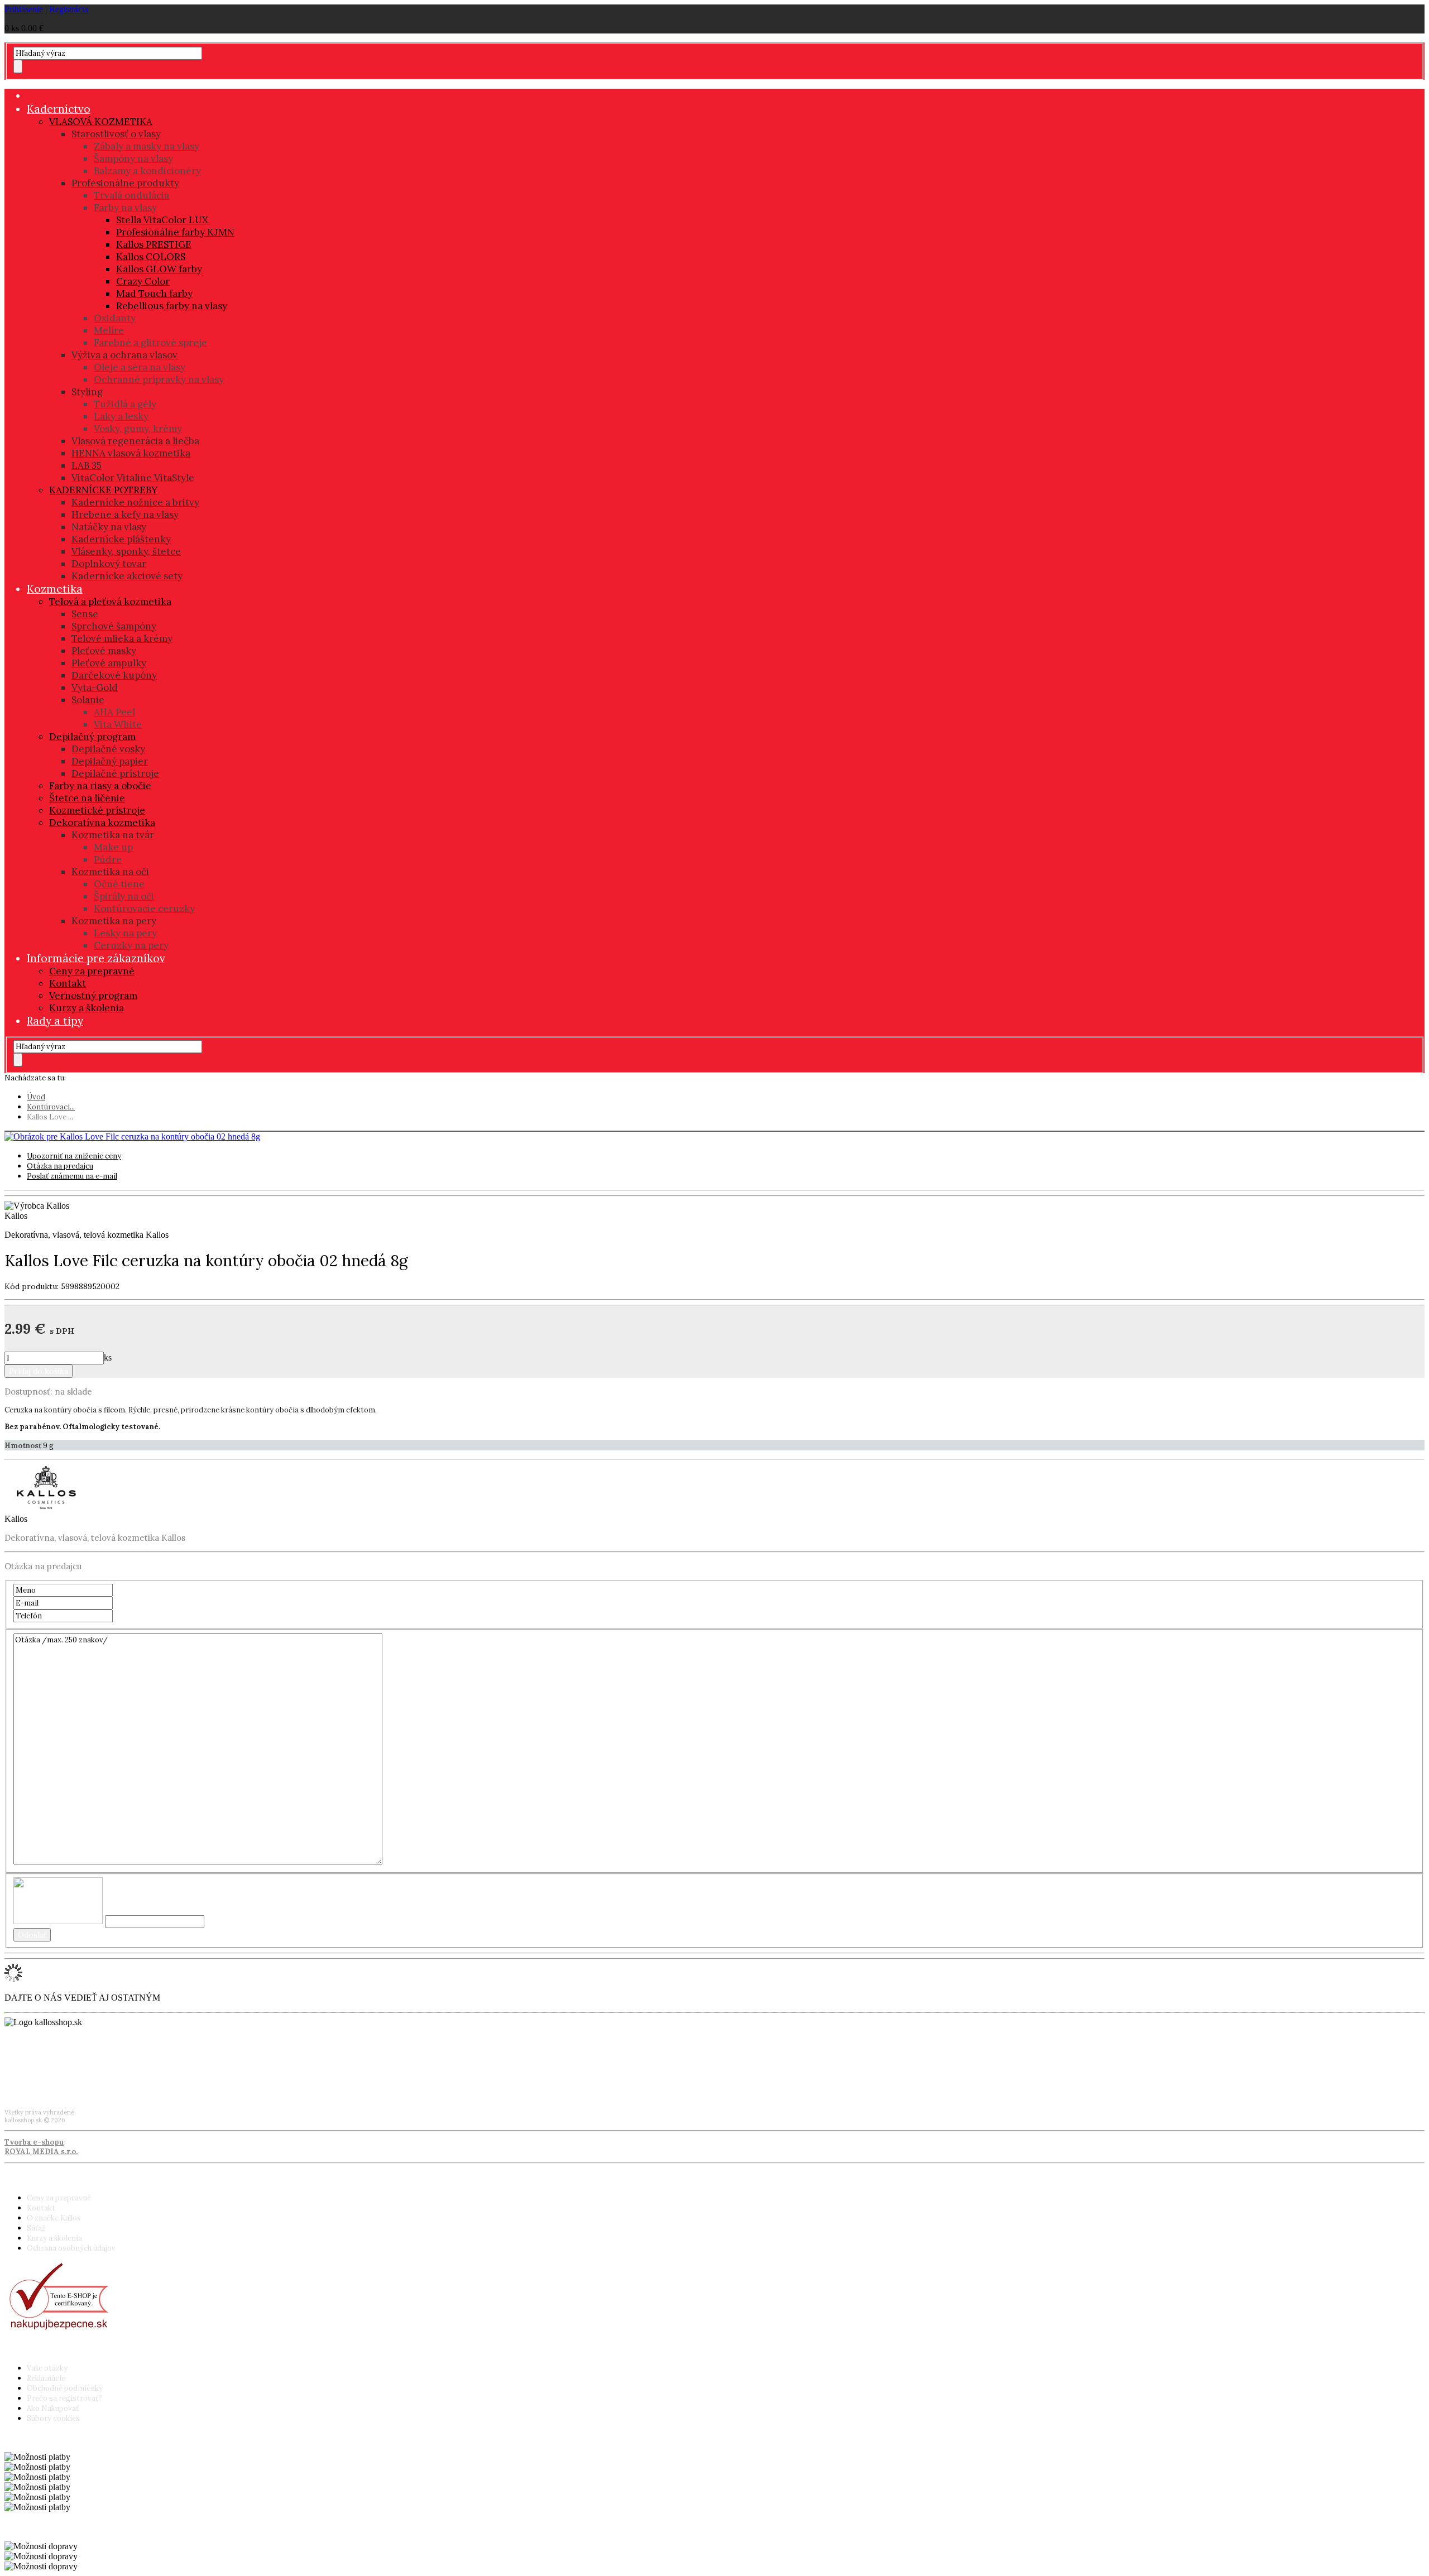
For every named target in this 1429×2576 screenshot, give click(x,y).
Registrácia (69, 9)
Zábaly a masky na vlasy (147, 146)
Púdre (108, 859)
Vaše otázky (47, 2368)
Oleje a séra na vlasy (140, 367)
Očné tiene (119, 884)
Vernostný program (93, 996)
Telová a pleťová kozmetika (110, 602)
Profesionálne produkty (125, 183)
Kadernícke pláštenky (121, 539)
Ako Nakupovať (53, 2408)
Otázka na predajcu (60, 1166)
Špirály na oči (124, 896)
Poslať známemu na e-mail (72, 1176)
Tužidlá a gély (125, 404)
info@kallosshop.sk (37, 2063)
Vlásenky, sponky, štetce (126, 551)
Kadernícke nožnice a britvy (135, 502)
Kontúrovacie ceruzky (144, 909)
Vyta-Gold (95, 688)
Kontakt (68, 983)
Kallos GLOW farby (159, 269)
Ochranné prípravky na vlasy (159, 379)
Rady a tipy (55, 1021)
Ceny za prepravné (92, 971)
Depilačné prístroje (115, 773)
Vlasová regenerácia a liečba (135, 441)
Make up (113, 847)
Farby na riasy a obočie (100, 786)
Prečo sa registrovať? (64, 2398)
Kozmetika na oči (110, 872)
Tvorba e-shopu (34, 2142)
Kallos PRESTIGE (154, 244)
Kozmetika (55, 589)
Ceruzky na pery (131, 945)
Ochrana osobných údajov (71, 2248)
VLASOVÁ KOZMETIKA (101, 122)
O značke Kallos (54, 2218)
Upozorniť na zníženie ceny (74, 1156)
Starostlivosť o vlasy (116, 134)
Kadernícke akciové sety (127, 576)
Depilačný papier (110, 761)
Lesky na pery (125, 933)
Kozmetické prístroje (97, 810)
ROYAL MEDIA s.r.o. (41, 2152)
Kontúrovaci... (51, 1107)
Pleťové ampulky (109, 663)
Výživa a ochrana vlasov (124, 355)
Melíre (109, 330)
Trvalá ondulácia (131, 195)
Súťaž (36, 2228)
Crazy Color (143, 281)
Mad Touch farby (154, 294)
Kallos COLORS (151, 257)
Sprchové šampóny (114, 626)
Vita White (118, 724)
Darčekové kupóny (114, 675)
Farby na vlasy (125, 208)
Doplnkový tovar (109, 564)
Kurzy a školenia (87, 1008)
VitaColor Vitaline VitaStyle (133, 478)
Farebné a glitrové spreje (150, 343)
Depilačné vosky (108, 749)
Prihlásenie (24, 9)
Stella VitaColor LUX (162, 220)
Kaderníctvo (59, 109)
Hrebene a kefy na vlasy (125, 515)
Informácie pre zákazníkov (96, 958)
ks (108, 1357)
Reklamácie (46, 2378)
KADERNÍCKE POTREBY (103, 490)
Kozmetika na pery (114, 921)
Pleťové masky (104, 651)
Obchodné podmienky (65, 2388)
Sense (85, 614)
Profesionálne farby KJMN (175, 232)
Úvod (36, 1097)
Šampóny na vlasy (133, 158)
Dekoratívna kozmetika (102, 823)
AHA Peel (114, 712)
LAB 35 (87, 465)
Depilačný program (92, 737)
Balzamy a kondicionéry (147, 171)
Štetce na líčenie (87, 798)
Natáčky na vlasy (109, 527)
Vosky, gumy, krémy (138, 429)
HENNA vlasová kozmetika (131, 453)
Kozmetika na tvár (113, 835)
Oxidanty (115, 318)
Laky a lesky (121, 416)
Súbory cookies (53, 2418)
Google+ (19, 2080)
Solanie (88, 700)
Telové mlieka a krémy (122, 638)
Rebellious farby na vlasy (172, 306)
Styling (87, 392)
